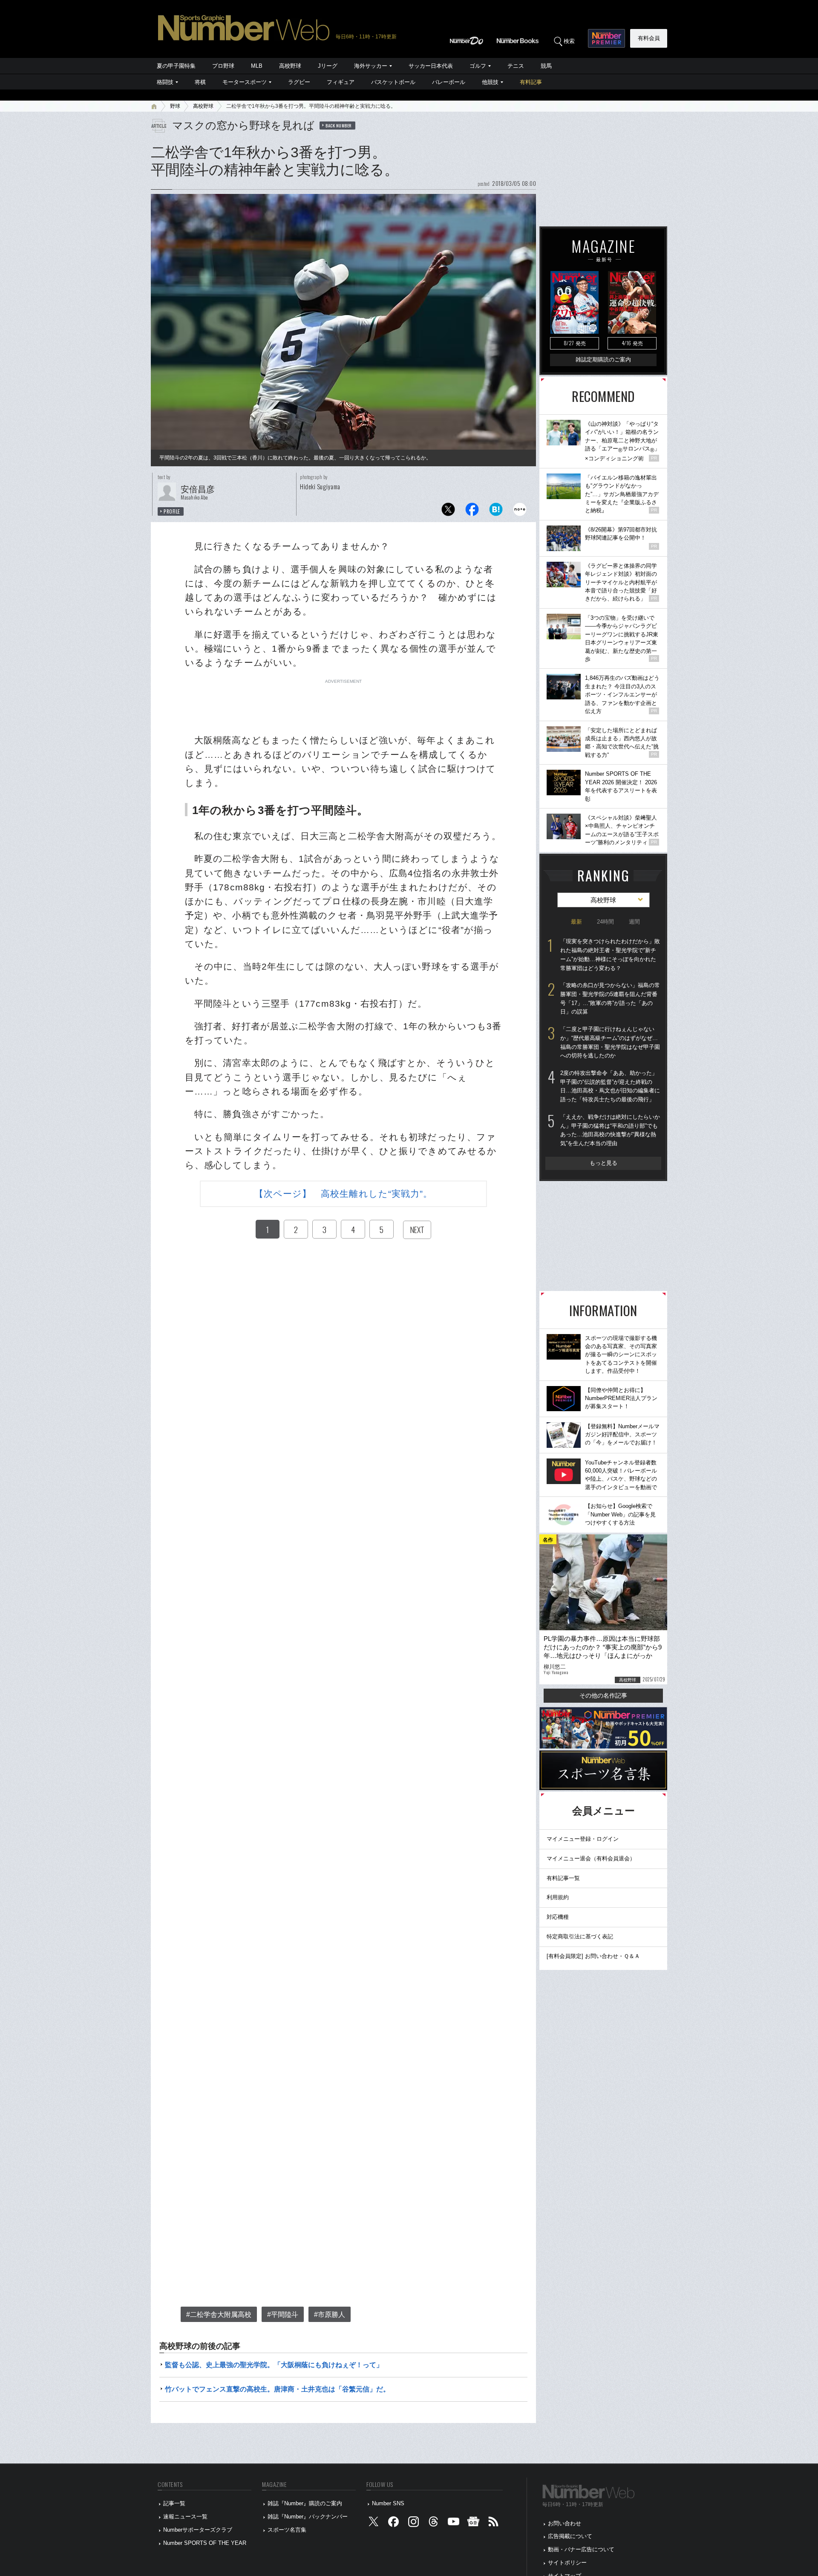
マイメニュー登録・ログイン (583, 1839)
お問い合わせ (565, 2523)
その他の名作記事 (603, 1695)
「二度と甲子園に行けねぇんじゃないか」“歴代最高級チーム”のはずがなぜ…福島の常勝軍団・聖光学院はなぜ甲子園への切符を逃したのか (610, 1042)
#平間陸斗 (283, 2315)
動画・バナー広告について (581, 2549)
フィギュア (341, 82)
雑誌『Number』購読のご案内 (305, 2503)
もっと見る (603, 1163)
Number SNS (388, 2503)
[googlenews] (473, 2523)
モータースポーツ (245, 82)
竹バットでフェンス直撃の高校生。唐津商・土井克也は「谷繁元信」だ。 (277, 2389)
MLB (257, 66)
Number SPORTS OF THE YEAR (205, 2543)
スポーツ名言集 (287, 2530)
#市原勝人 (330, 2315)
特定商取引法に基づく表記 (580, 1936)
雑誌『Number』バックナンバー (308, 2517)
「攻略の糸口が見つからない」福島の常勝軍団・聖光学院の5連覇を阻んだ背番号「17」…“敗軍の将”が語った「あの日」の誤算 (610, 998)
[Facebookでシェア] (472, 512)
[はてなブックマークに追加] (496, 512)
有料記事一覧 (563, 1878)
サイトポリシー (567, 2563)
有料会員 (649, 38)
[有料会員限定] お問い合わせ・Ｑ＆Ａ (593, 1956)
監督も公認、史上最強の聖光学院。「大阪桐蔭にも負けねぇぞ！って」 (274, 2365)
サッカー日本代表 (431, 66)
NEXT (417, 1230)
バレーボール (449, 82)
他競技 (490, 82)
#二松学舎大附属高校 (219, 2315)
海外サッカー (371, 66)
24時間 (605, 922)
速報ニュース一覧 (185, 2517)
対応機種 (558, 1917)
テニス (516, 66)
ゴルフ (478, 66)
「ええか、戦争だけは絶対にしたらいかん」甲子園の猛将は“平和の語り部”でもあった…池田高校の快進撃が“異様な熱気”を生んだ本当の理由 (610, 1130)
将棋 (200, 82)
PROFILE (172, 511)
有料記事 (531, 82)
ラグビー (299, 82)
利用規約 (558, 1897)
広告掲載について (570, 2536)
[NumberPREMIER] (606, 38)
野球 (175, 106)
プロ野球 (223, 66)
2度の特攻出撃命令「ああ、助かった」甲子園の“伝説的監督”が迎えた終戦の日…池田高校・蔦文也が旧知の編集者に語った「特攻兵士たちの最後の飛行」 (610, 1086)
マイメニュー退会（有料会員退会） (591, 1858)
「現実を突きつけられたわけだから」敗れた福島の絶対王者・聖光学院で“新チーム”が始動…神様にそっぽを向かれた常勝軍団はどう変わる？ (610, 954)
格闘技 (165, 82)
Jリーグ (328, 66)
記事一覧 (174, 2503)
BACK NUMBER (339, 125)
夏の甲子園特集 (176, 66)
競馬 (546, 66)
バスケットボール (393, 82)
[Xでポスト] (448, 512)
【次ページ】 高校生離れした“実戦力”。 (344, 1194)
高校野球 (290, 66)
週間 (634, 922)
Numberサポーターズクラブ (198, 2530)
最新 (576, 922)
